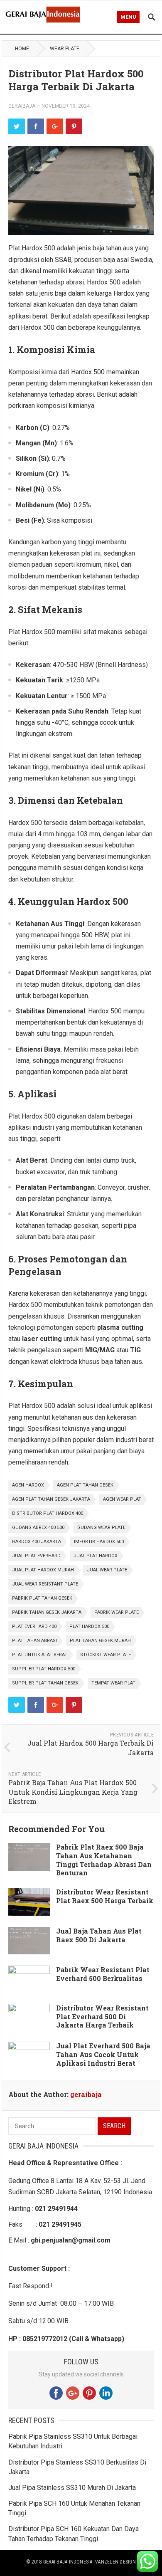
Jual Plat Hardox (96, 1556)
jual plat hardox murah (43, 1570)
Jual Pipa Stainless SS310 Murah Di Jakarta (72, 2488)
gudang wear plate (101, 1528)
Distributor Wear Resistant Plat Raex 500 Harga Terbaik (105, 1896)
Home (22, 49)
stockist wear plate (106, 1655)
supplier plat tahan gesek (45, 1683)
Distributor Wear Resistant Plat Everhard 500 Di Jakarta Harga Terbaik (102, 2017)
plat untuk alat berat (40, 1655)
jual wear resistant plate (45, 1584)
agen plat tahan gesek (85, 1485)
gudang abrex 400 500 (38, 1528)
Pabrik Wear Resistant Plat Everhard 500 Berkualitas (103, 1974)
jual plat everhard (36, 1556)
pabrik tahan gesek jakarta (47, 1612)
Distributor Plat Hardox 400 (48, 1513)
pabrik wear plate (117, 1612)
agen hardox (28, 1485)
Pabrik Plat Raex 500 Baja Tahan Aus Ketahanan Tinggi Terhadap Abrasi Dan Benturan (104, 1860)
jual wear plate (107, 1570)
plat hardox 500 (89, 1626)
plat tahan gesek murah (100, 1641)
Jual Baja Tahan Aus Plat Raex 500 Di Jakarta (99, 1935)
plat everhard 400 (34, 1626)
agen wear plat (122, 1499)
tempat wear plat (113, 1683)
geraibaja (22, 106)
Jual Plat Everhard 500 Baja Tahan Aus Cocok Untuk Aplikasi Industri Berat (103, 2054)
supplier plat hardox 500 (44, 1669)
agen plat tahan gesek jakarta (51, 1499)
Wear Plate (65, 49)
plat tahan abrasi (34, 1641)
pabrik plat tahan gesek (42, 1598)
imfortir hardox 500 (99, 1542)
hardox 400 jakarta (37, 1542)
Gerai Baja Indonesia (68, 2562)
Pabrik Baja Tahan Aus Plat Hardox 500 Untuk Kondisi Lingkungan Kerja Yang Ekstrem (73, 1792)
